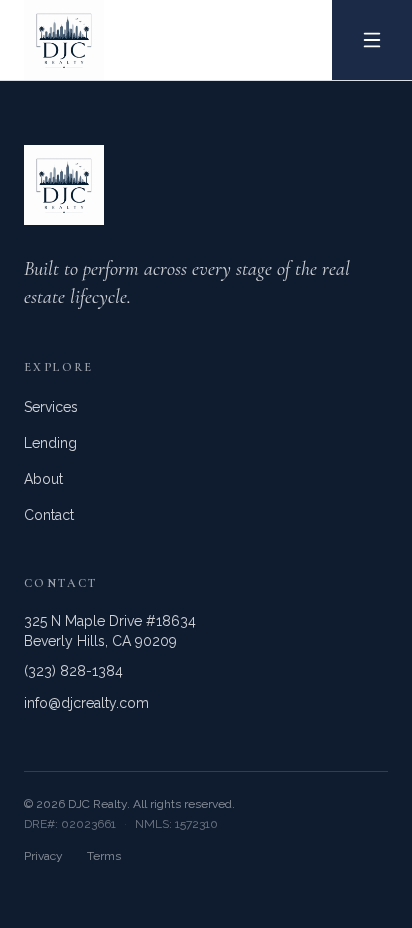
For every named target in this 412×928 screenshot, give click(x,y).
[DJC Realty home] (52, 40)
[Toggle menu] (372, 40)
